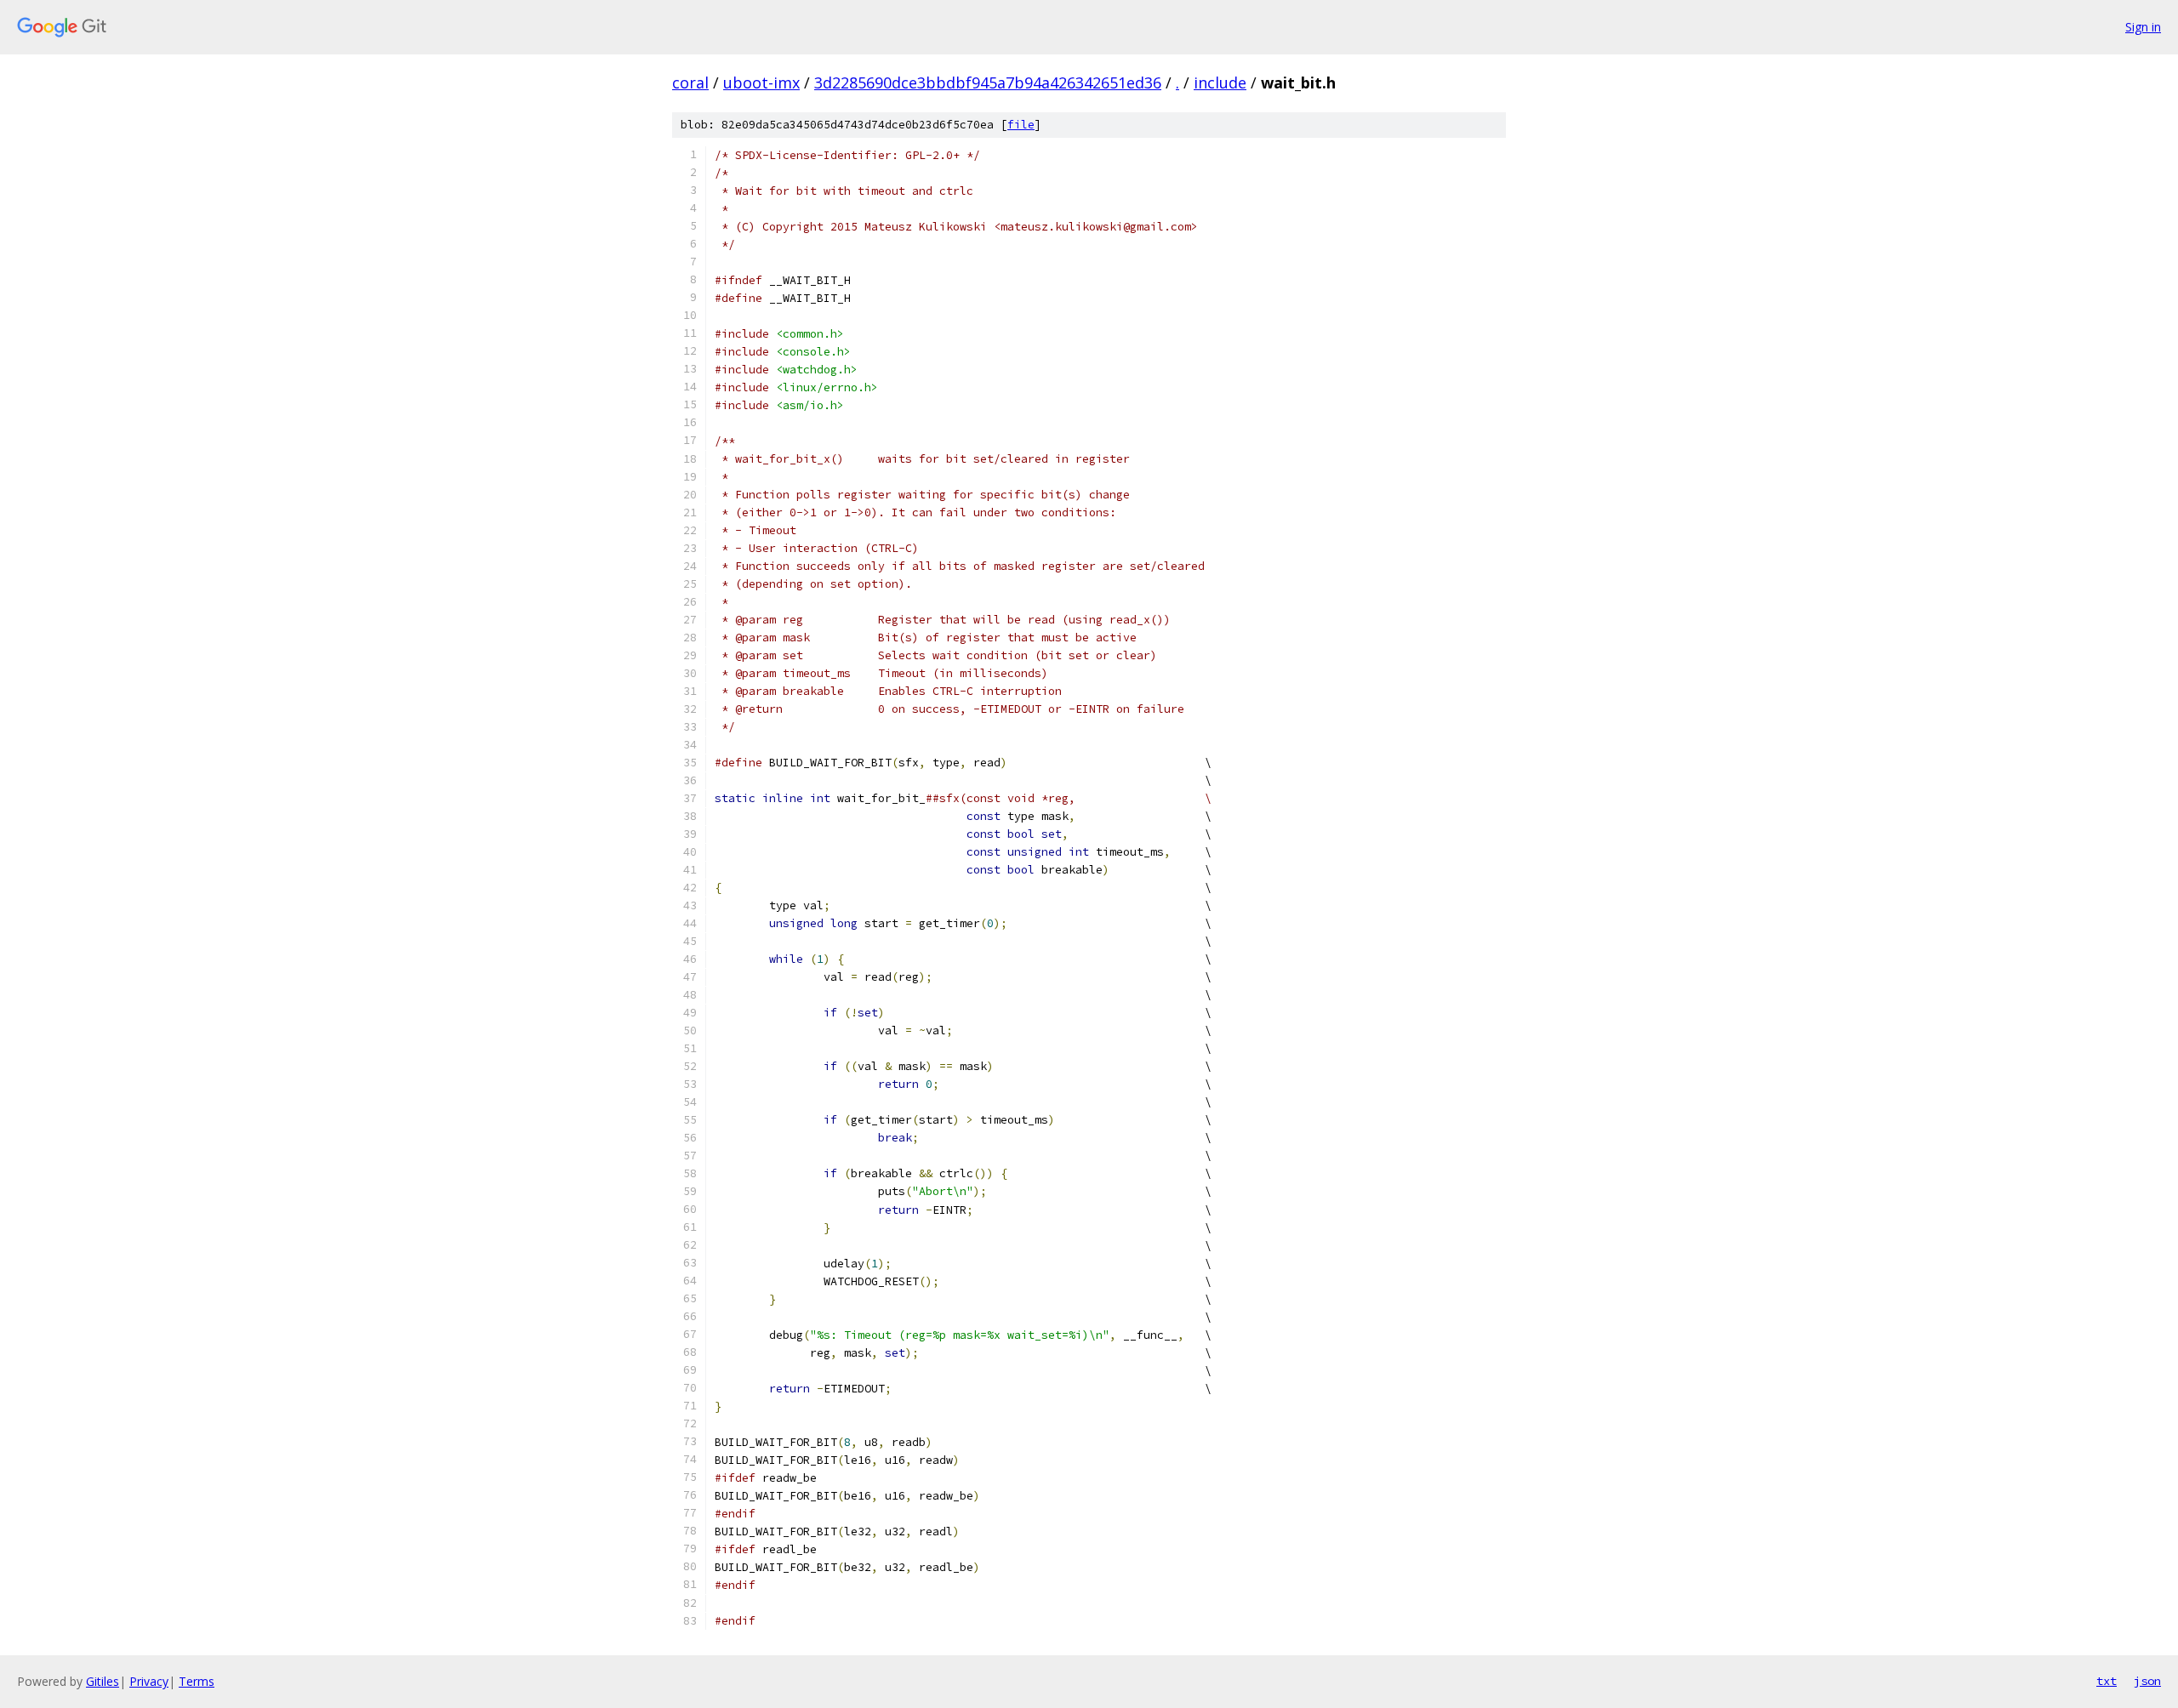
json (2147, 1681)
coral (690, 83)
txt (2107, 1681)
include (1220, 83)
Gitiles (103, 1681)
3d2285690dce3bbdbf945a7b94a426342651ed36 (988, 83)
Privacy (149, 1681)
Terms (197, 1681)
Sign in (2143, 27)
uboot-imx (761, 83)
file (1021, 125)
